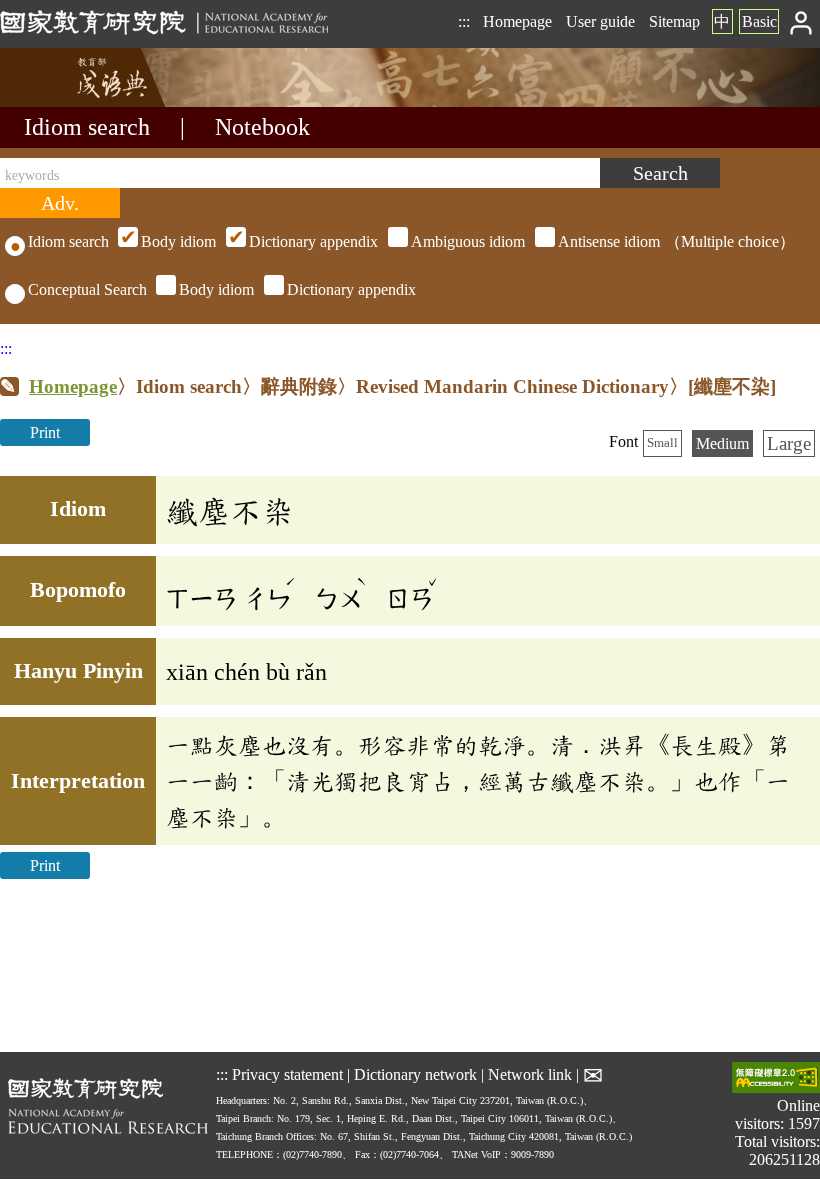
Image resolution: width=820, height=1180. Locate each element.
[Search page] (100, 101)
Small (662, 443)
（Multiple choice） (468, 241)
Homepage (517, 21)
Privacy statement (287, 1074)
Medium (722, 443)
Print (45, 432)
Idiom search (87, 127)
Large (789, 443)
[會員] (801, 21)
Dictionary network (415, 1074)
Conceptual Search (87, 289)
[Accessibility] (776, 1079)
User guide (600, 21)
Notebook (262, 127)
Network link (530, 1074)
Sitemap (674, 21)
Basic (759, 21)
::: (464, 21)
